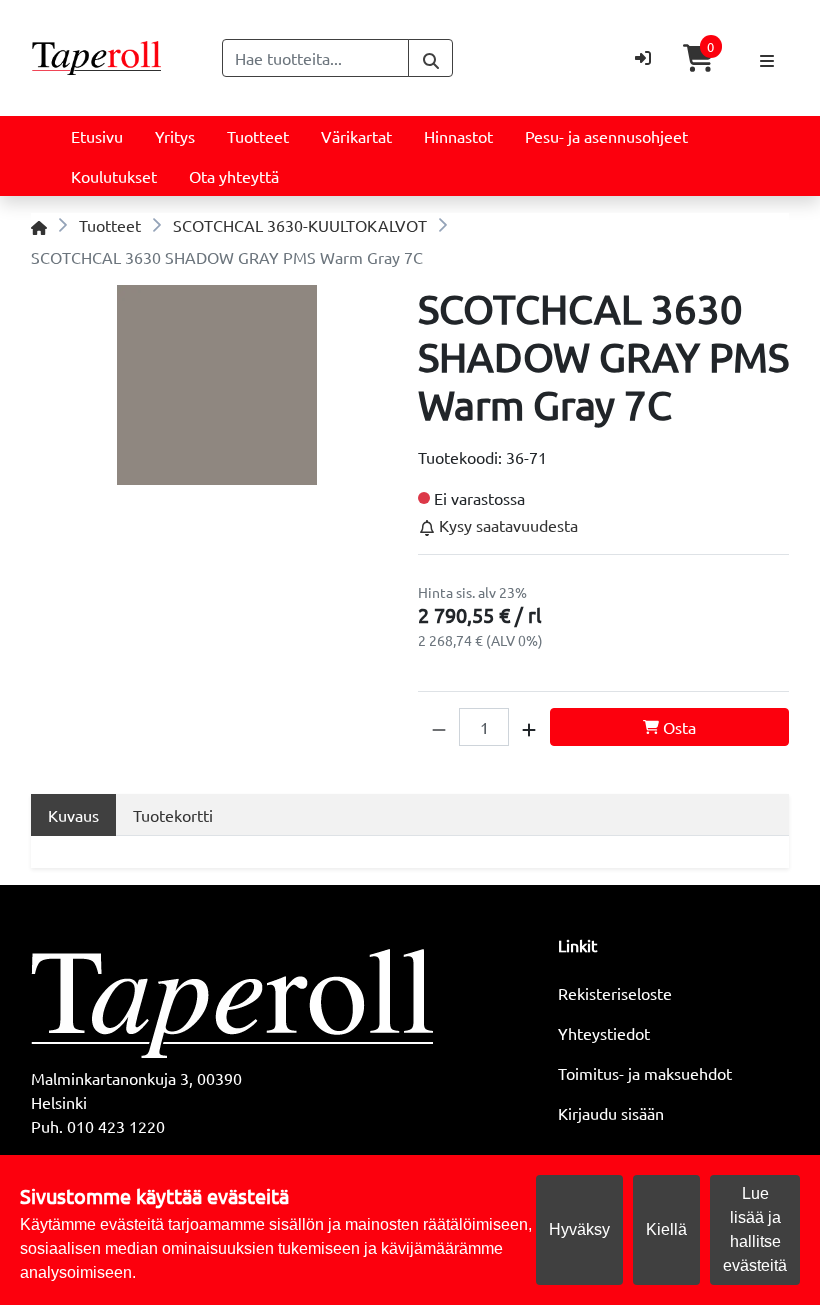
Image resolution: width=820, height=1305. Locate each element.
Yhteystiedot (604, 1033)
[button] (439, 727)
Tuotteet (258, 136)
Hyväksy (579, 1229)
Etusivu (97, 136)
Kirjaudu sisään (611, 1113)
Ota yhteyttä (234, 176)
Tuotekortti (173, 815)
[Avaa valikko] (767, 58)
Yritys (175, 136)
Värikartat (356, 136)
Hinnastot (458, 136)
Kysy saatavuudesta (506, 525)
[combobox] (316, 58)
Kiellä (666, 1229)
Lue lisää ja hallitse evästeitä (755, 1229)
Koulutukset (114, 176)
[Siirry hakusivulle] (430, 58)
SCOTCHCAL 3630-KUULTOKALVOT (300, 225)
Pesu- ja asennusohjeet (606, 136)
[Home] (39, 225)
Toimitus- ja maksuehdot (645, 1073)
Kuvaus (73, 815)
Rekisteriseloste (615, 993)
